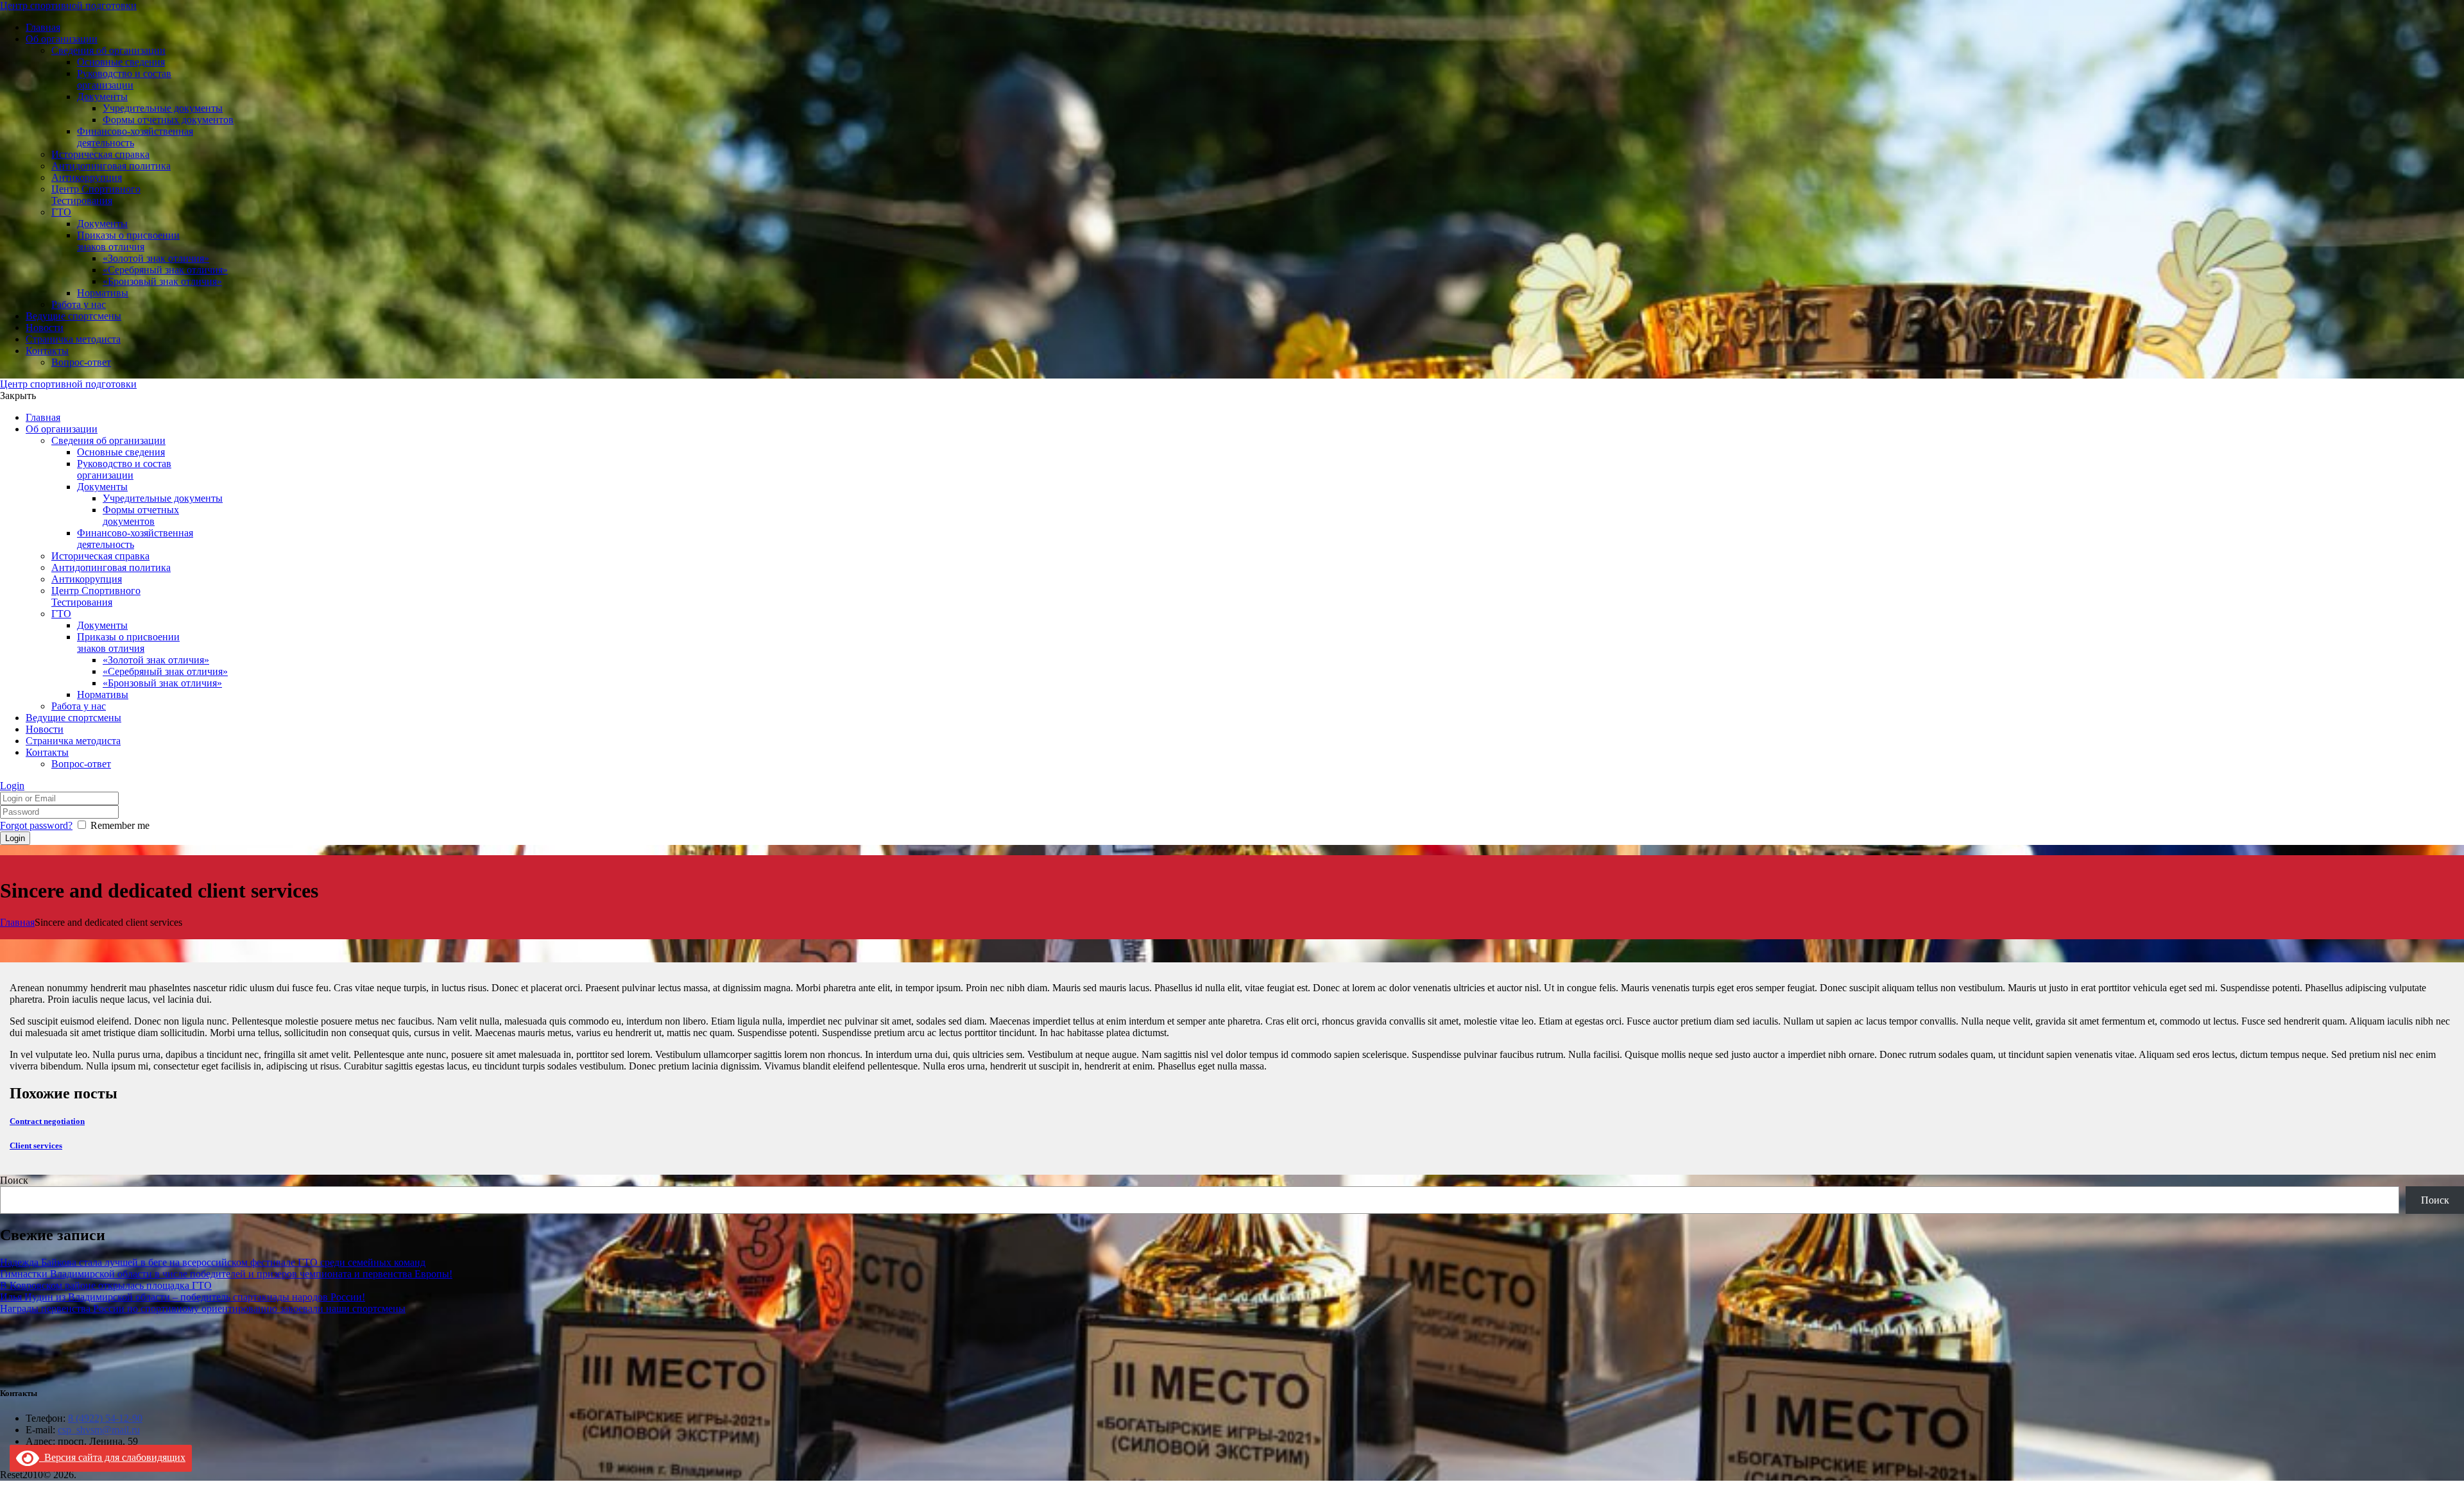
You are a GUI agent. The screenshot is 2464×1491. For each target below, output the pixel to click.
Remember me (120, 825)
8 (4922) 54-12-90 (105, 1418)
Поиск (14, 1180)
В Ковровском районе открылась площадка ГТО (106, 1285)
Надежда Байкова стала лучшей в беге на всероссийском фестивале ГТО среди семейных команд (213, 1262)
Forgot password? (36, 825)
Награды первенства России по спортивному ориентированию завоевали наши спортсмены (203, 1308)
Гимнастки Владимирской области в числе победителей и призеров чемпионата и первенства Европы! (226, 1274)
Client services (36, 1146)
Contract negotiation (47, 1121)
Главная (17, 922)
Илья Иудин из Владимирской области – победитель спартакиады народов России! (183, 1297)
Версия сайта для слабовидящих (112, 1457)
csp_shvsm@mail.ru (99, 1430)
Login (12, 786)
